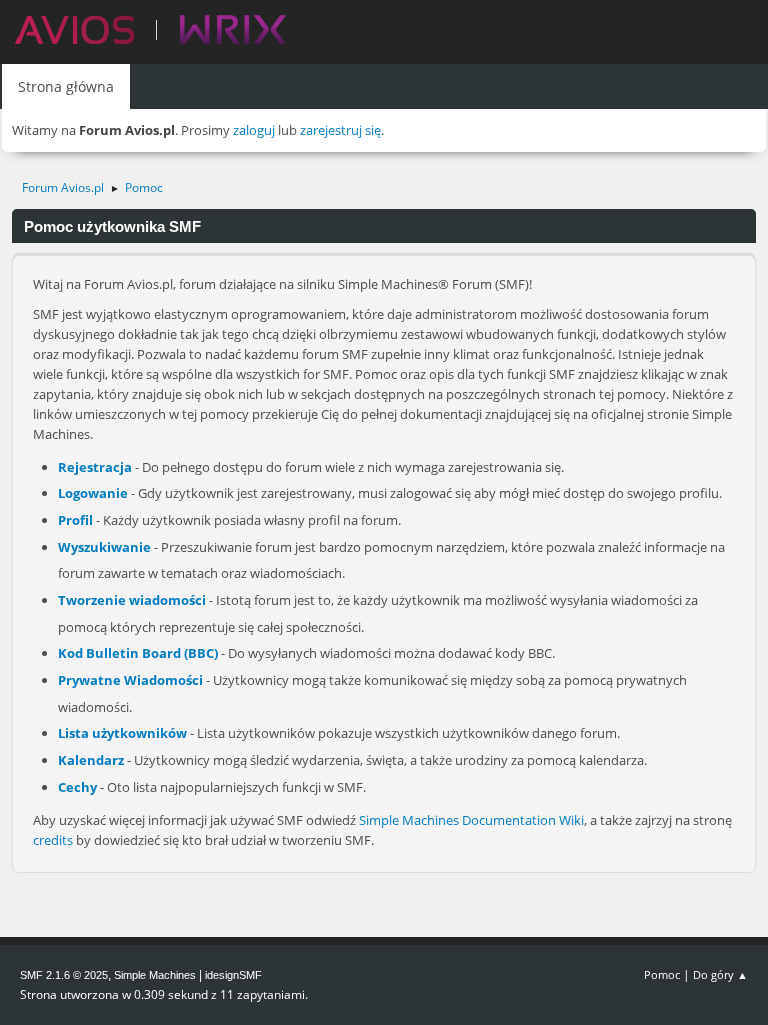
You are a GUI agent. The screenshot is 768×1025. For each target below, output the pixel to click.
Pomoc (662, 974)
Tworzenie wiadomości (132, 600)
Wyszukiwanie (104, 547)
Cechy (77, 787)
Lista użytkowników (122, 733)
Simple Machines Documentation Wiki (471, 820)
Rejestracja (95, 467)
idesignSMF (233, 975)
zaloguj (254, 130)
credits (53, 840)
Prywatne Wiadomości (130, 680)
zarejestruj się (340, 130)
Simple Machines (155, 975)
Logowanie (93, 493)
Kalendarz (91, 760)
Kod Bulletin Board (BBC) (138, 653)
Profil (75, 520)
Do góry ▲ (720, 974)
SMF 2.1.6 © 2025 (64, 975)
